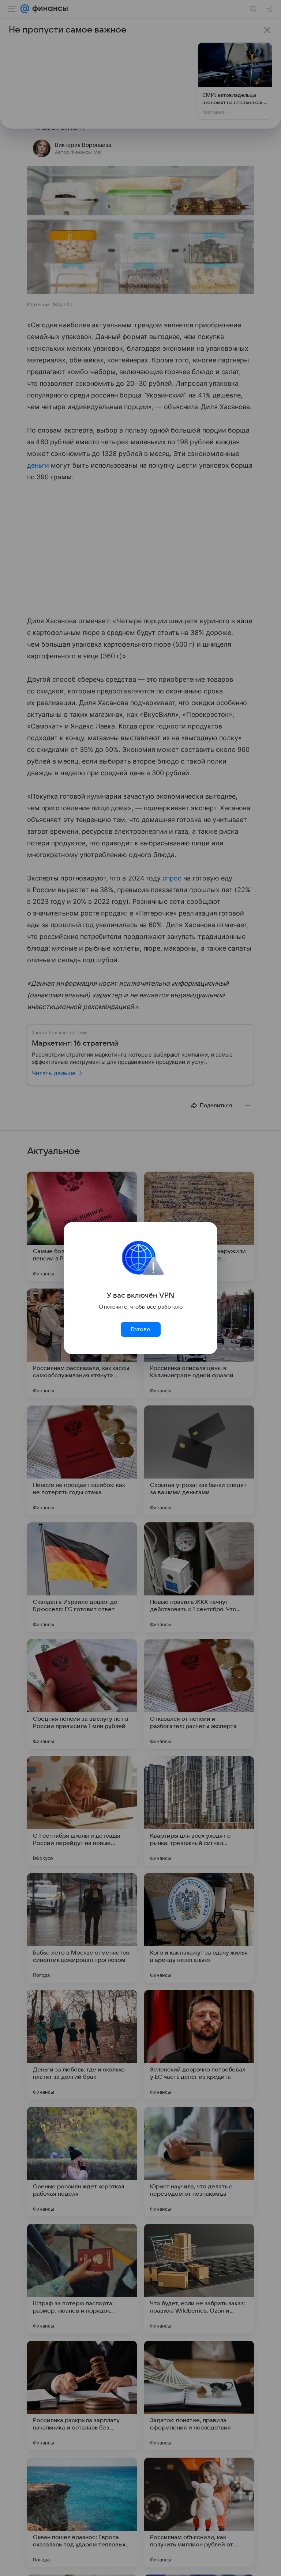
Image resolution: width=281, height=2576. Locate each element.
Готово (140, 1329)
